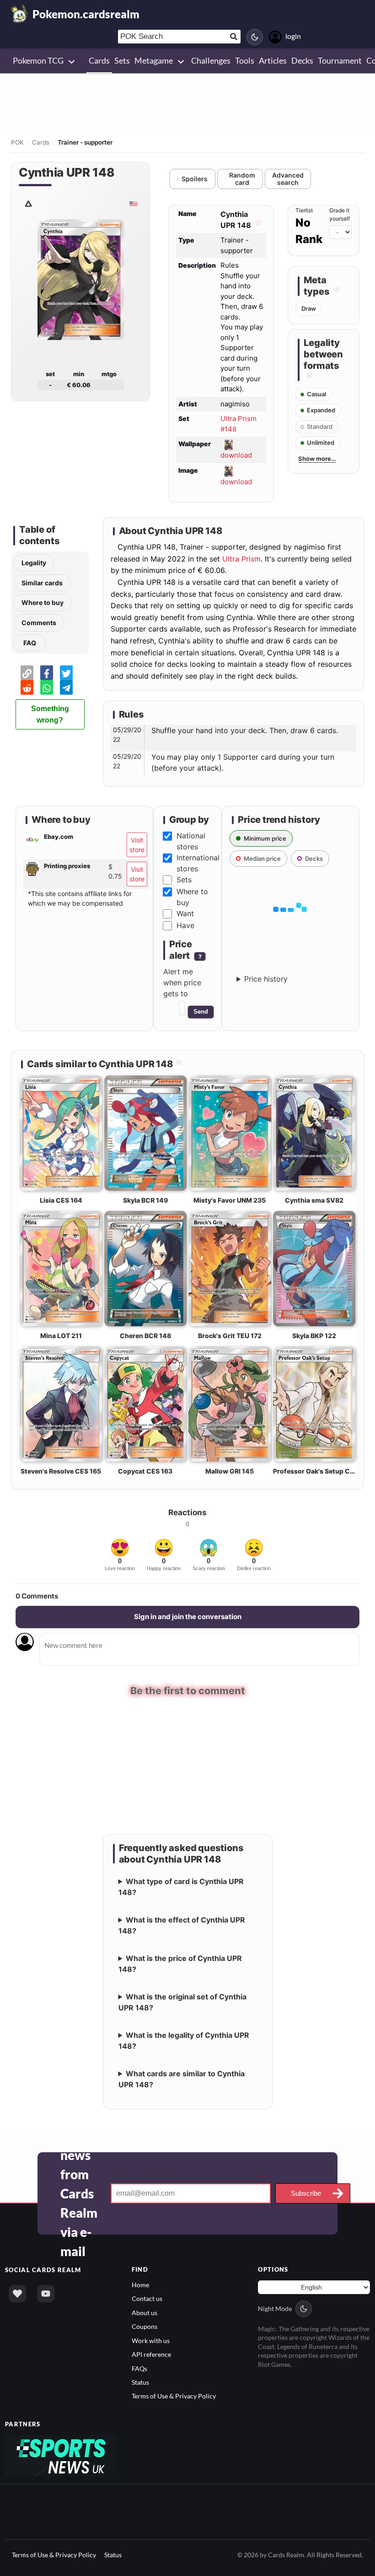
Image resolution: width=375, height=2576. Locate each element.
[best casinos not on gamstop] (61, 2454)
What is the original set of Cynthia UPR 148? (183, 2001)
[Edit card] (257, 225)
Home (140, 2284)
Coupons (145, 2325)
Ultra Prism (241, 559)
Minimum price (265, 838)
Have (185, 925)
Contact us (147, 2298)
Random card (242, 179)
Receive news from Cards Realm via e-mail (83, 2193)
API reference (151, 2353)
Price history (266, 979)
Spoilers (195, 179)
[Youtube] (46, 2293)
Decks (314, 859)
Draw (309, 308)
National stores (191, 841)
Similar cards (42, 583)
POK (17, 142)
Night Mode (275, 2308)
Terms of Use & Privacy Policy (174, 2395)
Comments (39, 623)
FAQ (30, 643)
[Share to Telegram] (66, 687)
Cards (41, 142)
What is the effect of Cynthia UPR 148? (182, 1924)
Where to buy (43, 602)
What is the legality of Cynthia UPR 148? (184, 2040)
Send (201, 1012)
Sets (184, 880)
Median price (262, 859)
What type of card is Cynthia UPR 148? (181, 1886)
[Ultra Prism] (28, 203)
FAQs (139, 2368)
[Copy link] (27, 673)
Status (140, 2381)
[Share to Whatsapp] (47, 687)
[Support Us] (17, 2293)
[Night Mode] (255, 37)
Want (185, 913)
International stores (198, 863)
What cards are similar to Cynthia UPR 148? (182, 2078)
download (236, 455)
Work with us (151, 2340)
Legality (34, 563)
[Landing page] (20, 14)
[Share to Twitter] (66, 673)
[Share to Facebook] (47, 673)
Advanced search (288, 179)
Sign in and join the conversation (188, 1617)
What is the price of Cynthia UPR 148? (180, 1963)
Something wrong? (50, 714)
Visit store (137, 845)
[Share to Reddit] (27, 687)
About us (145, 2312)
